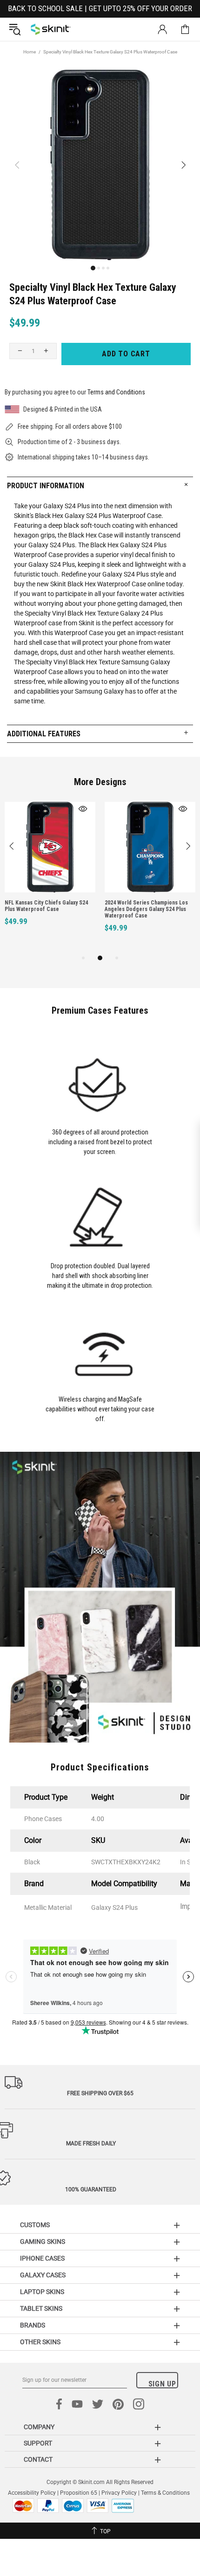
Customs (35, 2225)
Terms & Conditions (165, 2493)
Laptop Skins (42, 2292)
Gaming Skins (43, 2242)
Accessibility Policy (32, 2493)
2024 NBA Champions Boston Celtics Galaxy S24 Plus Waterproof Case (154, 906)
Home (30, 52)
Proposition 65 (79, 2493)
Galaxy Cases (43, 2275)
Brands (33, 2325)
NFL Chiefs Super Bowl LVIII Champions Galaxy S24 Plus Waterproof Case (43, 909)
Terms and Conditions (116, 392)
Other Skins (40, 2342)
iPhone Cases (42, 2258)
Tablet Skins (41, 2308)
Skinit (51, 29)
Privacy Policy (119, 2493)
